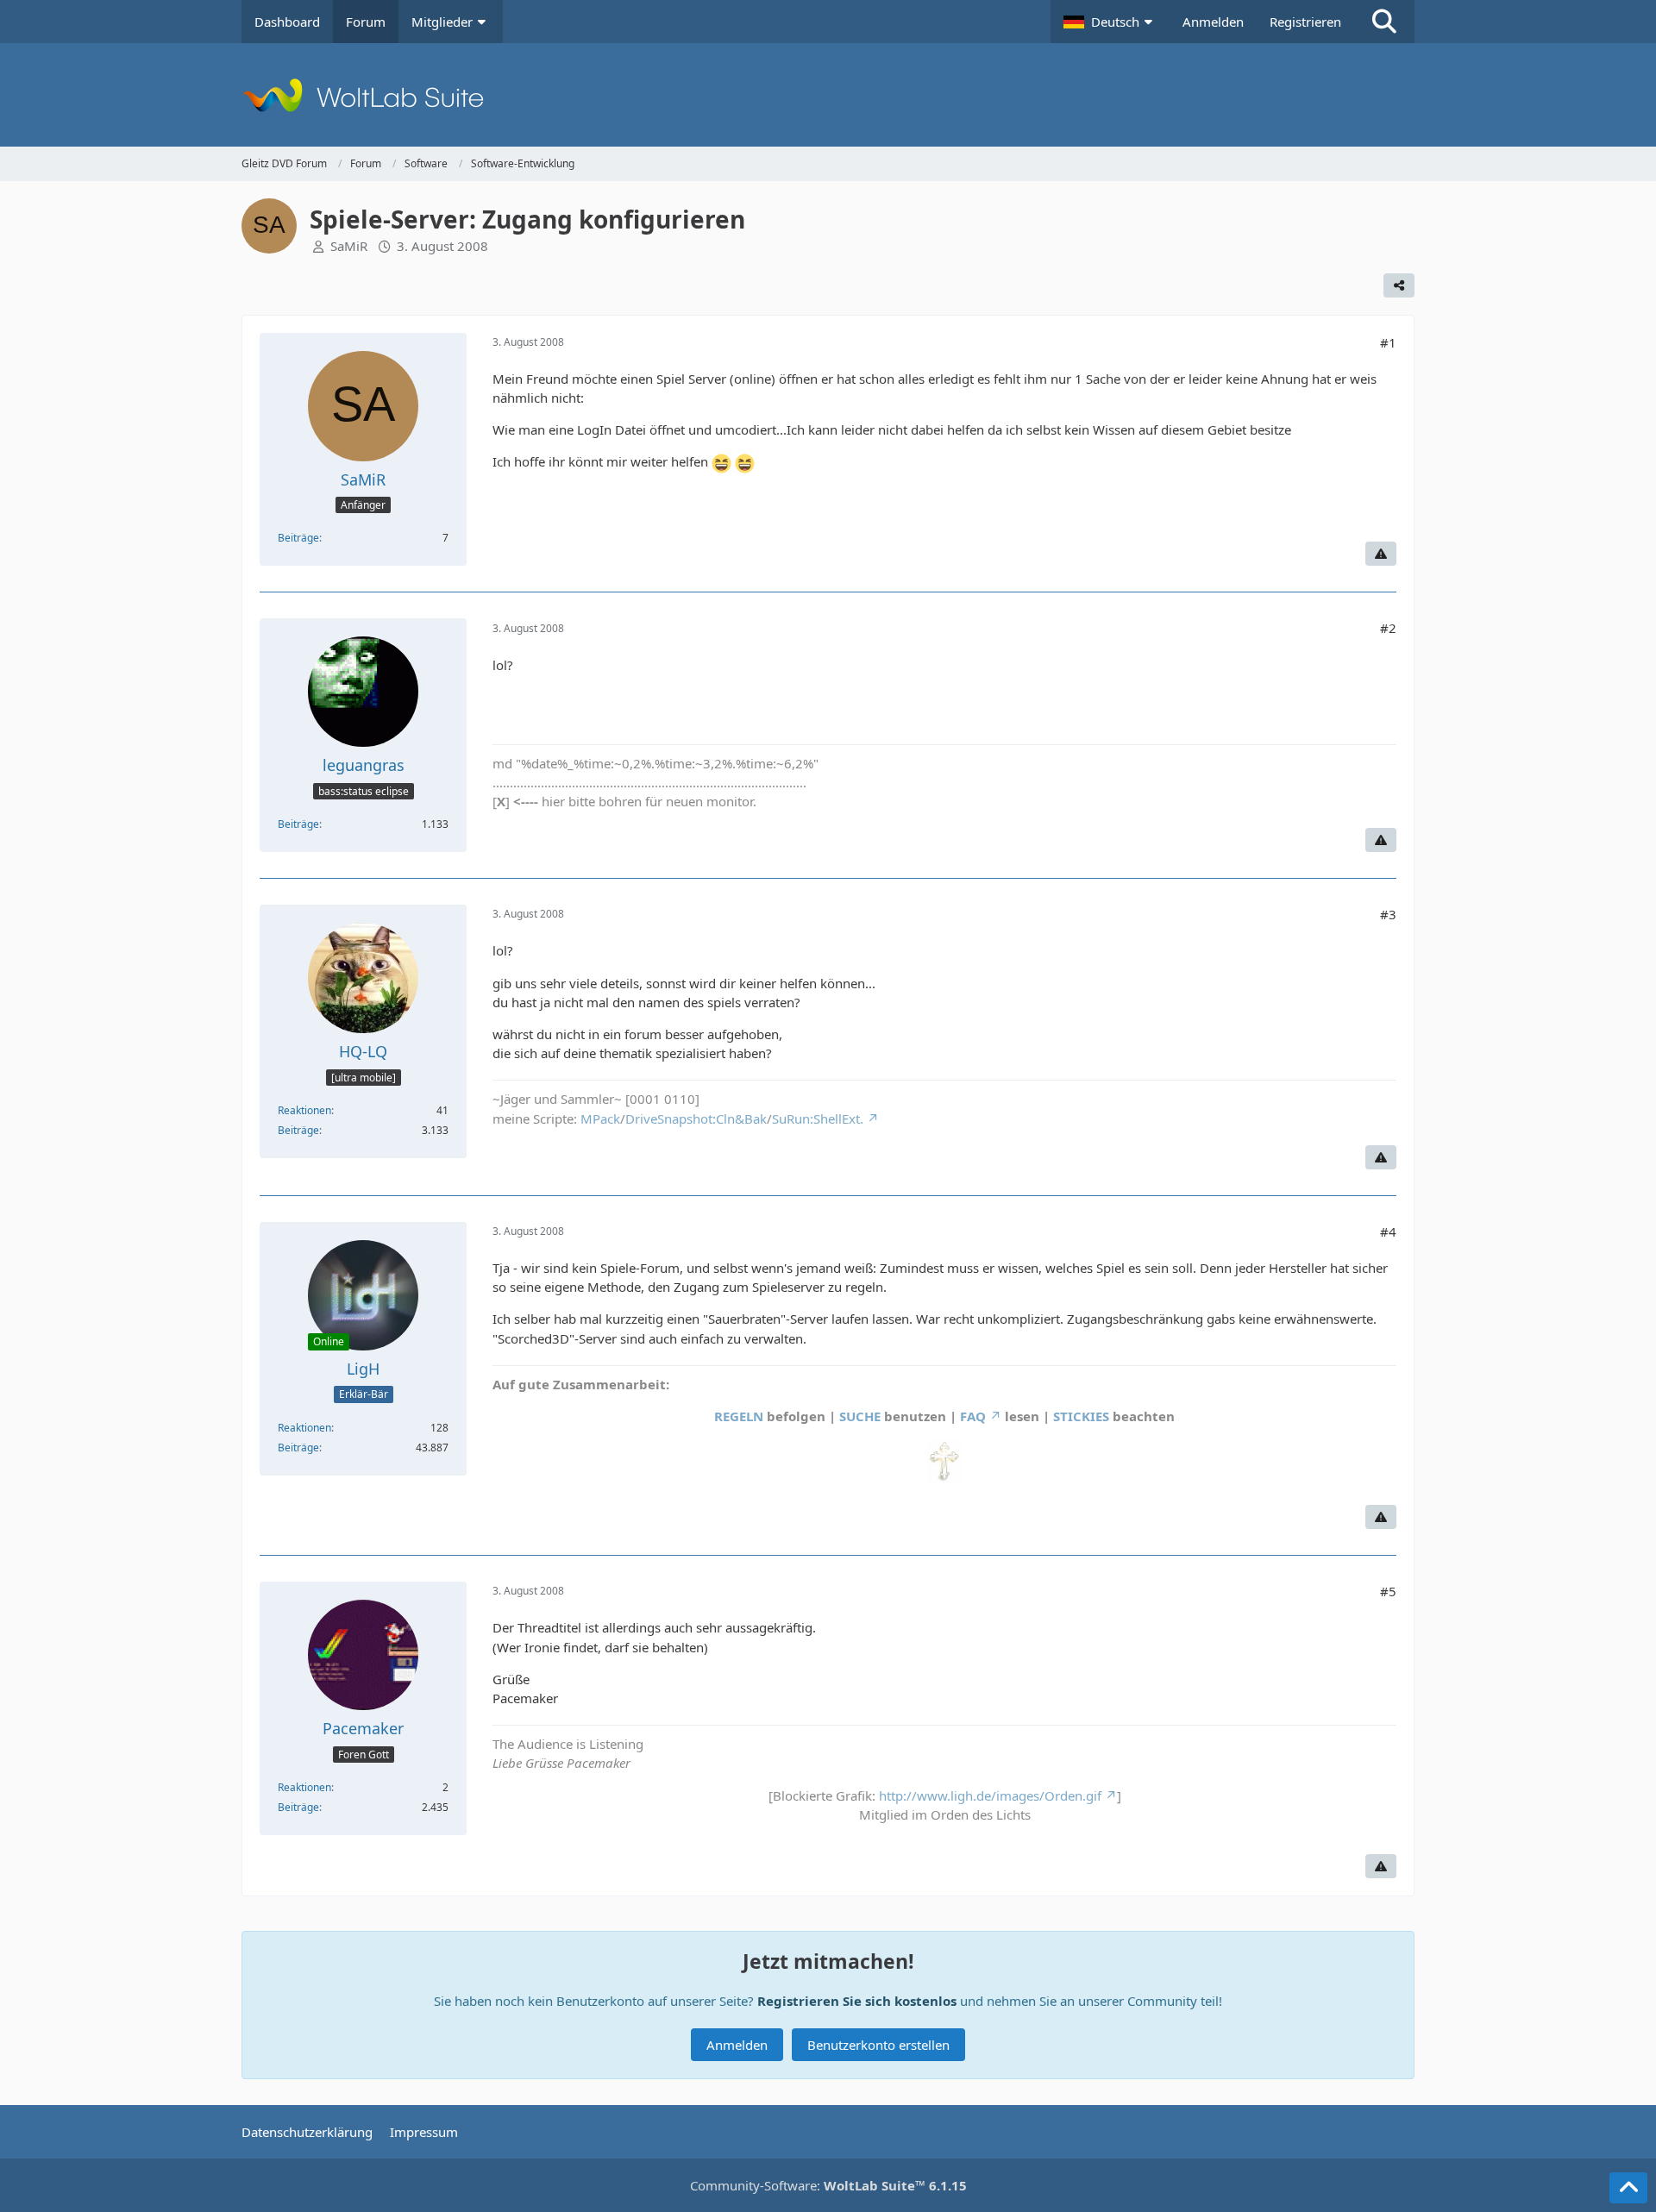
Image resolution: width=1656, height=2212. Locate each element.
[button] (1110, 22)
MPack (600, 1119)
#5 (1388, 1591)
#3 (1388, 914)
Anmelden (1213, 22)
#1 (1388, 342)
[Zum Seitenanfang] (1628, 2188)
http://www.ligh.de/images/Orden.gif (990, 1795)
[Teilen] (1399, 285)
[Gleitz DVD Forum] (828, 95)
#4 (1388, 1231)
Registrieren (1305, 22)
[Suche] (1384, 22)
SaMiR (349, 246)
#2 (1388, 628)
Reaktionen (304, 1110)
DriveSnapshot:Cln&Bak (696, 1119)
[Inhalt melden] (1381, 554)
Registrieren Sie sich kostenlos (857, 2001)
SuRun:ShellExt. (818, 1119)
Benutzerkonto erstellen (878, 2045)
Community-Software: (828, 2185)
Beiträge (298, 538)
